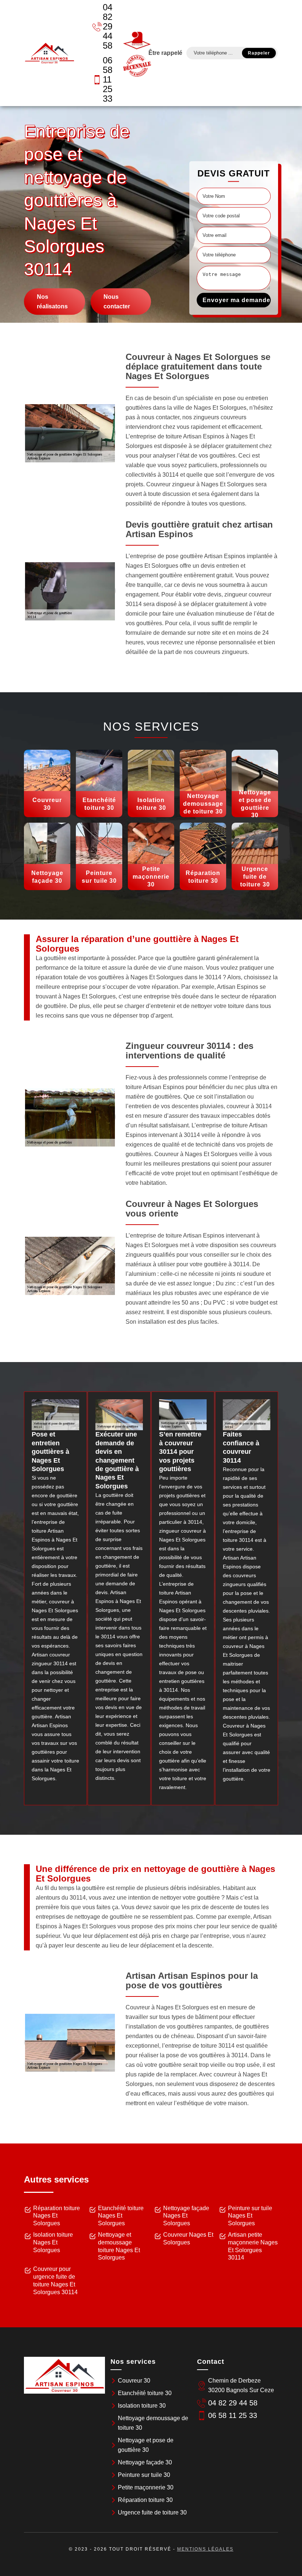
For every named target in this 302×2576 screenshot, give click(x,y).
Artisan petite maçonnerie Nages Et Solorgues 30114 (253, 2246)
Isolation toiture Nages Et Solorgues (53, 2242)
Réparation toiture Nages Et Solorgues (57, 2216)
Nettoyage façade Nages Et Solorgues (186, 2216)
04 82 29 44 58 (108, 26)
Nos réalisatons (52, 301)
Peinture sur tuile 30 (144, 2475)
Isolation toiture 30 (142, 2406)
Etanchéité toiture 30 (145, 2393)
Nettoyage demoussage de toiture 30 (153, 2423)
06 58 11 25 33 (108, 79)
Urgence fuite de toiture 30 (152, 2512)
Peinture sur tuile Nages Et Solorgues (250, 2216)
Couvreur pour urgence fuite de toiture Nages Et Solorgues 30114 (55, 2280)
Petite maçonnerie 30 (146, 2487)
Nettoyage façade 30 (145, 2462)
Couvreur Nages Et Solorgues (188, 2239)
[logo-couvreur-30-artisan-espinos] (49, 53)
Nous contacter (117, 301)
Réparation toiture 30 (145, 2500)
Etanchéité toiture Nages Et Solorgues (121, 2216)
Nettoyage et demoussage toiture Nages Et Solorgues (119, 2246)
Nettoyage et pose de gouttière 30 (146, 2445)
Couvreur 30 (134, 2381)
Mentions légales (205, 2549)
